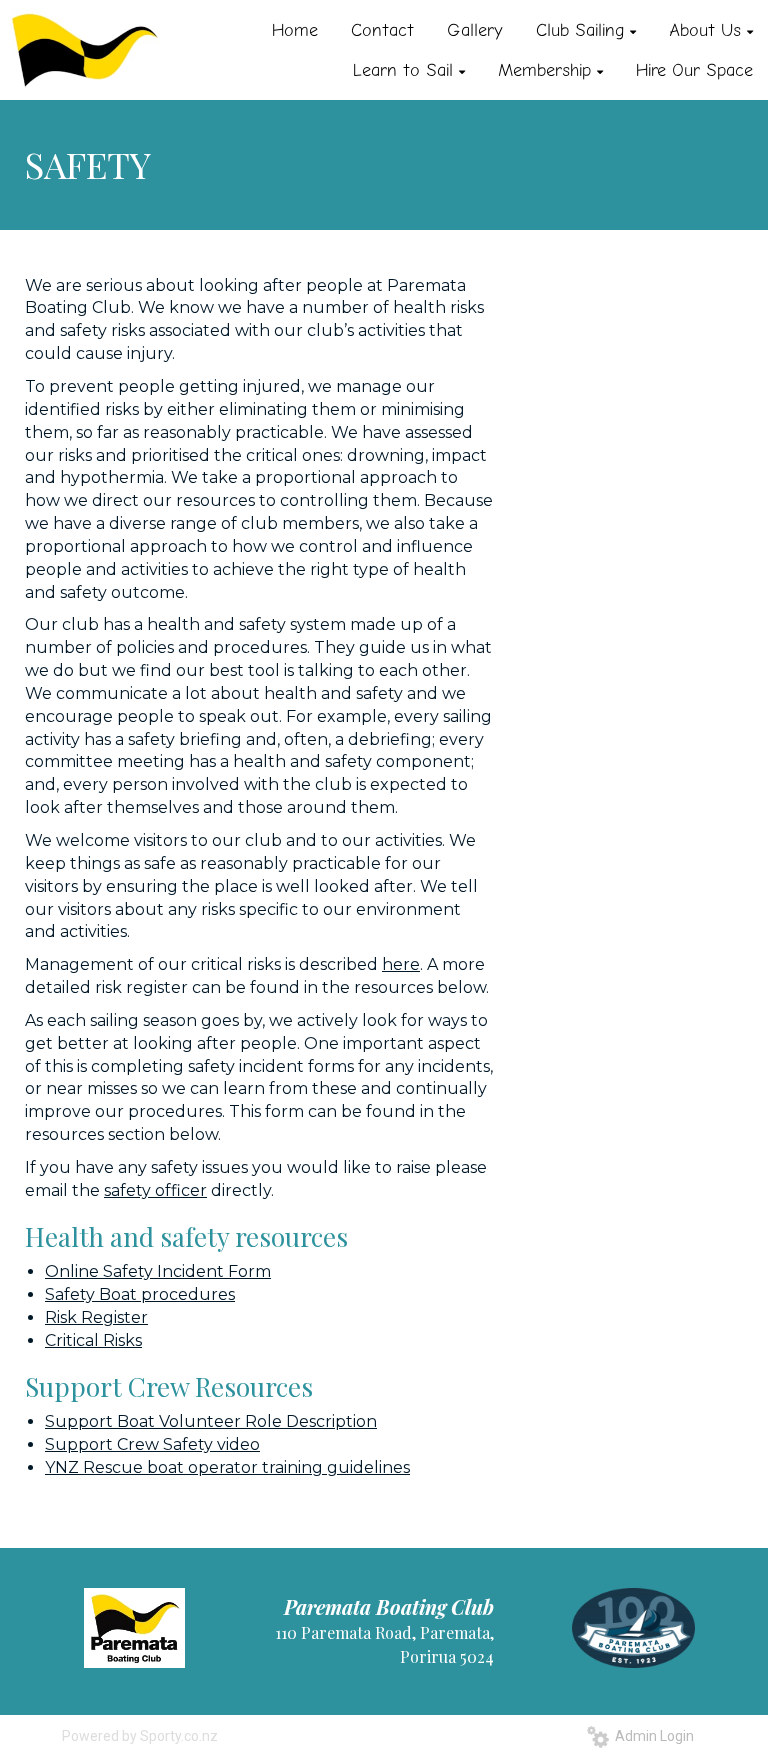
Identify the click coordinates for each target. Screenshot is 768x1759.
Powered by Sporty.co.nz (140, 1736)
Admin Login (651, 1736)
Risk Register (96, 1317)
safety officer (155, 1190)
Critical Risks (93, 1340)
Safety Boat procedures (140, 1294)
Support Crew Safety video (152, 1444)
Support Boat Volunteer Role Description (211, 1421)
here (401, 964)
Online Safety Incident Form (158, 1271)
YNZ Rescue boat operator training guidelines (227, 1467)
